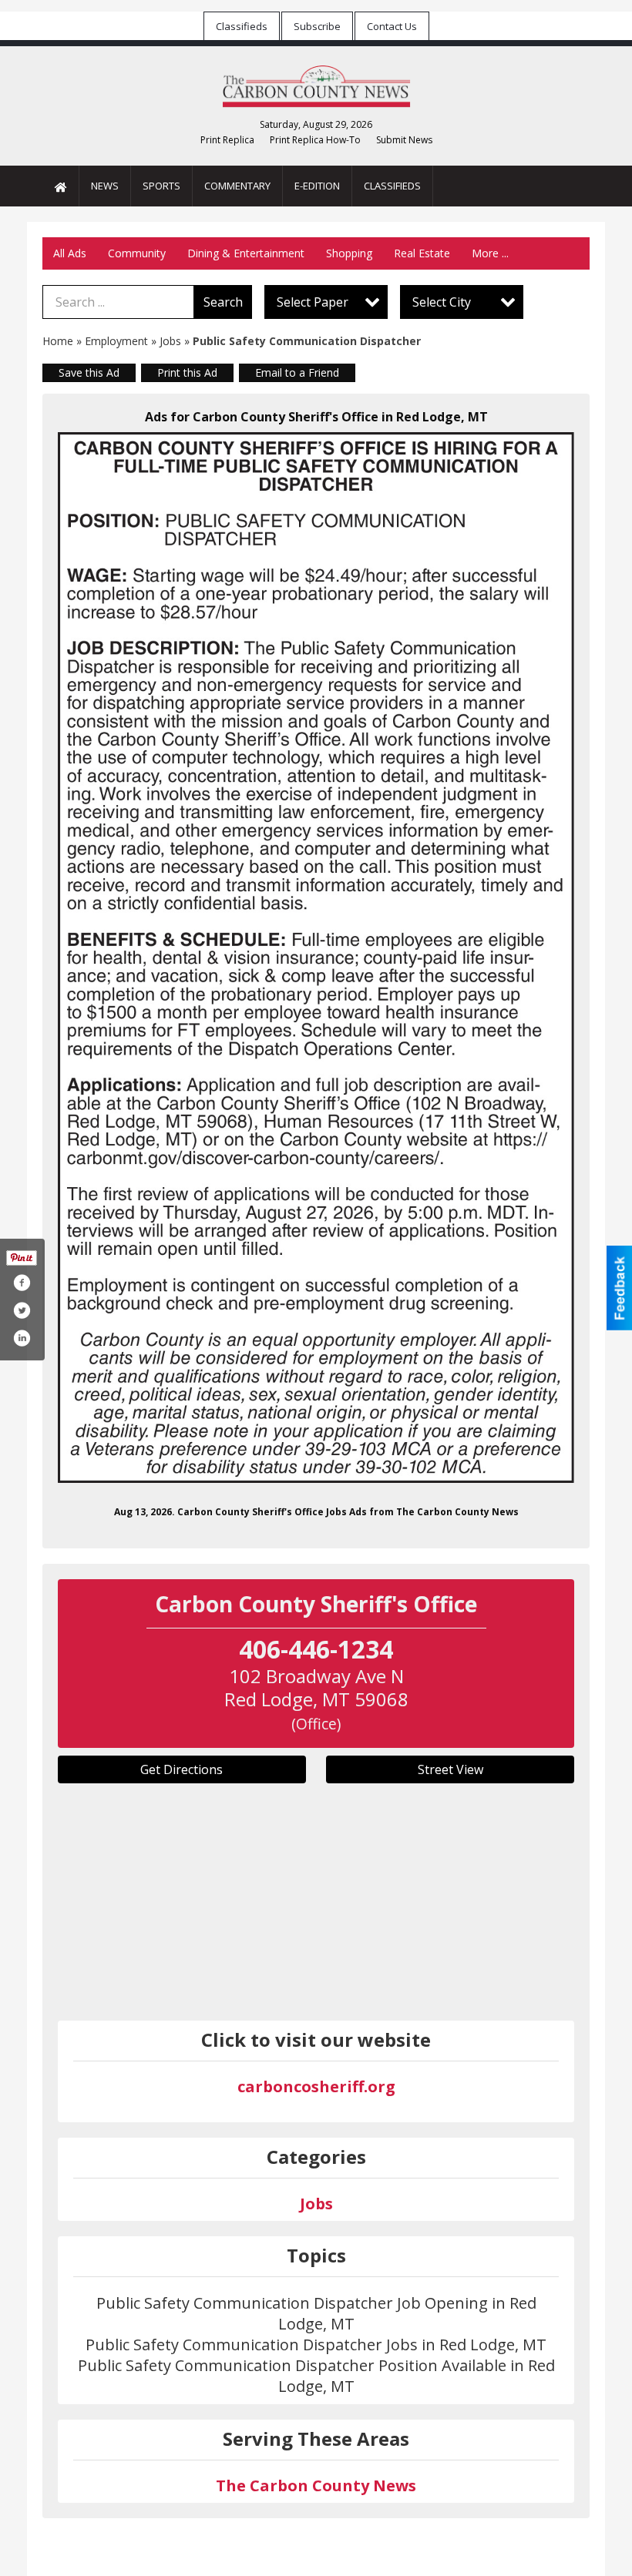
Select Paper (313, 302)
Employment (116, 341)
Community (137, 253)
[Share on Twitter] (22, 1310)
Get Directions (182, 1769)
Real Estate (422, 253)
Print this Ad (187, 372)
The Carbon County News (316, 2485)
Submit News (404, 140)
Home (58, 341)
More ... (490, 253)
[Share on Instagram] (22, 1338)
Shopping (349, 253)
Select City (442, 302)
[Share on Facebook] (22, 1283)
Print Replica (227, 140)
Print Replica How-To (315, 140)
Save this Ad (89, 372)
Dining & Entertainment (246, 253)
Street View (450, 1769)
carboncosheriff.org (316, 2086)
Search (223, 302)
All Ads (70, 253)
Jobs (170, 341)
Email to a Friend (297, 372)
